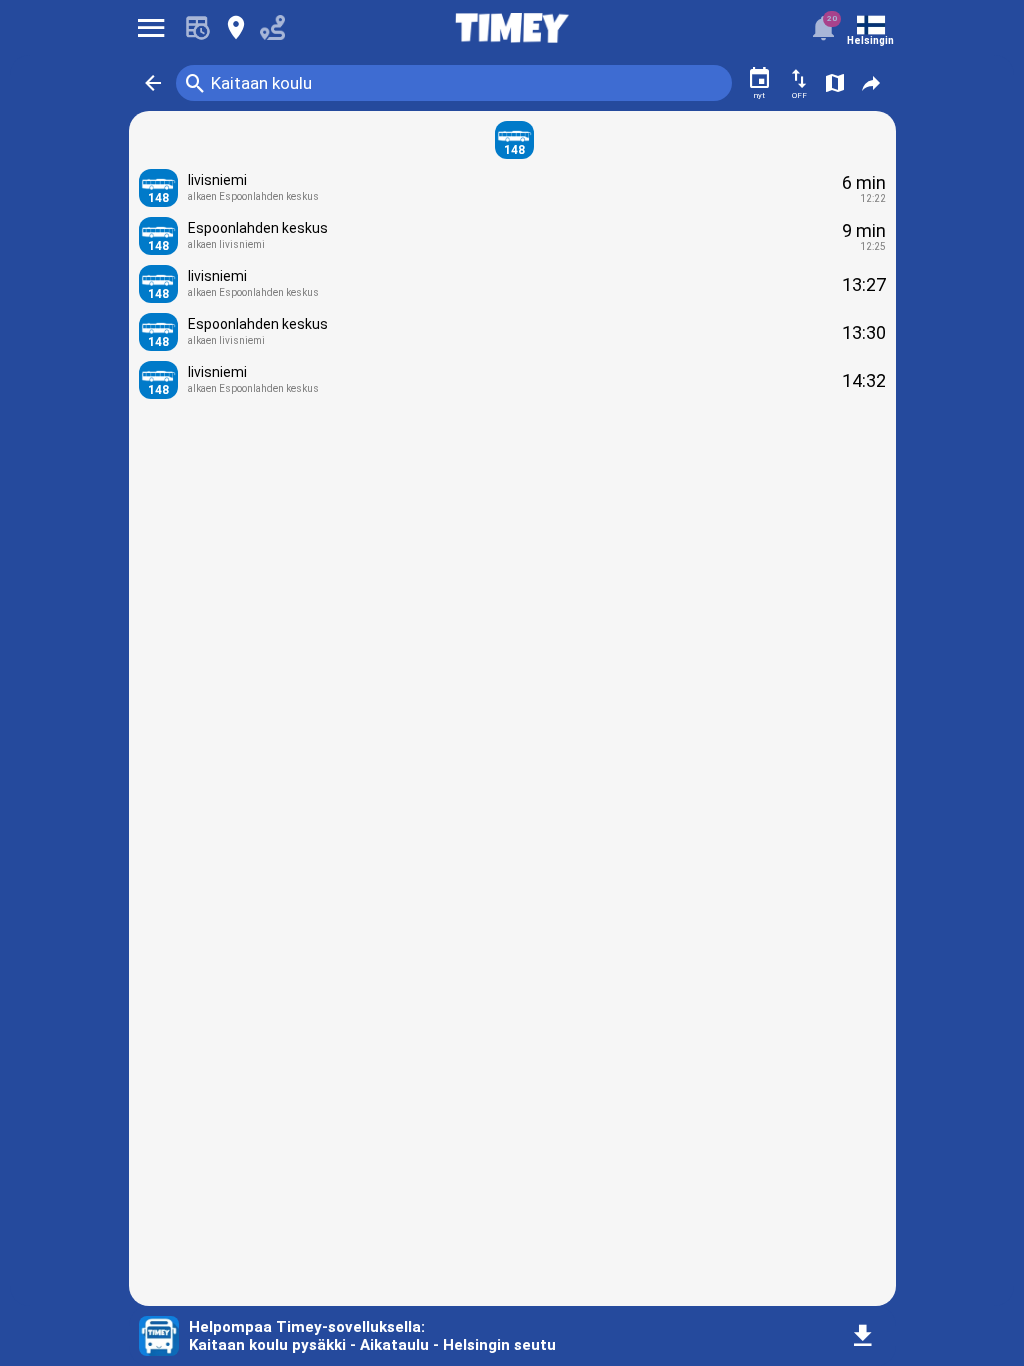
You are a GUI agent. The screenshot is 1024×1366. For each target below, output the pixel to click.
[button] (153, 83)
